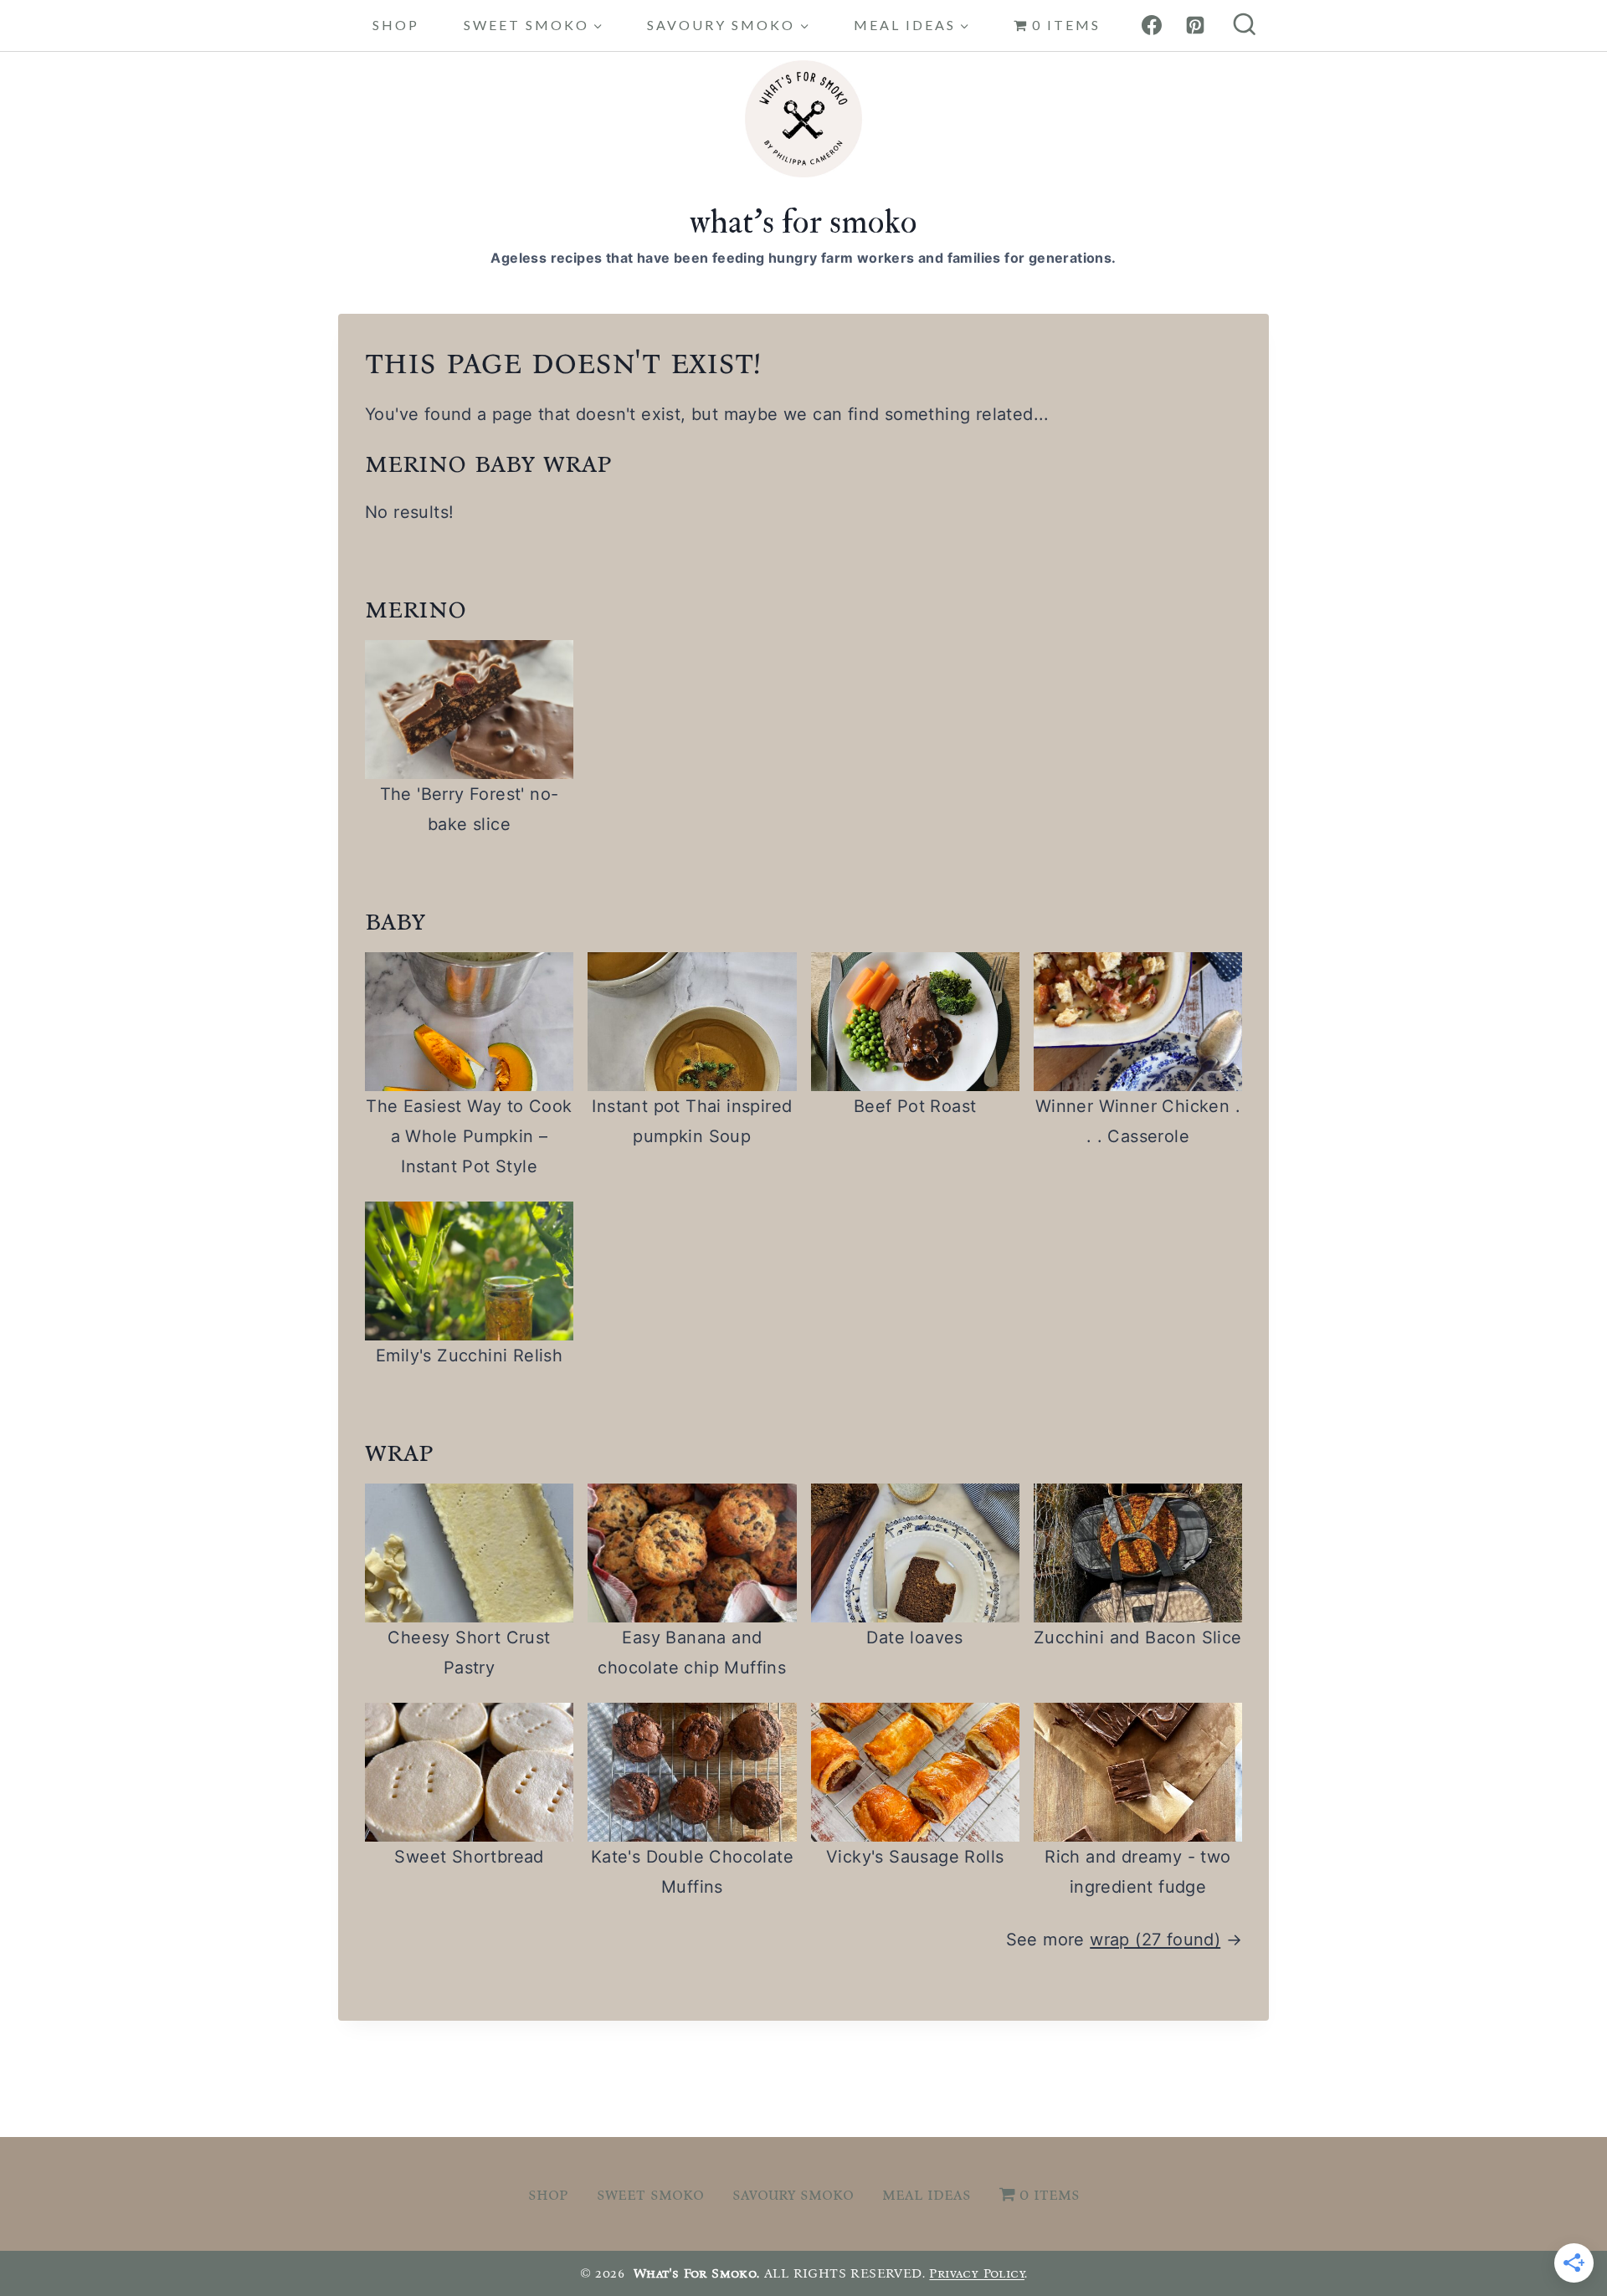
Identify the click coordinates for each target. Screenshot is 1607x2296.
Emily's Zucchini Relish (469, 1356)
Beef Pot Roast (915, 1106)
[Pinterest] (1195, 25)
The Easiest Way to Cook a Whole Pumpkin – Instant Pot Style (469, 1136)
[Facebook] (1152, 25)
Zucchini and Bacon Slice (1138, 1637)
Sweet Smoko (650, 2194)
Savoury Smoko (793, 2194)
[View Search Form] (1245, 26)
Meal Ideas (927, 2194)
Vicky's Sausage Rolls (915, 1857)
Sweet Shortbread (469, 1857)
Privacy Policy (977, 2273)
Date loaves (914, 1637)
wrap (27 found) (1155, 1940)
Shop (396, 25)
